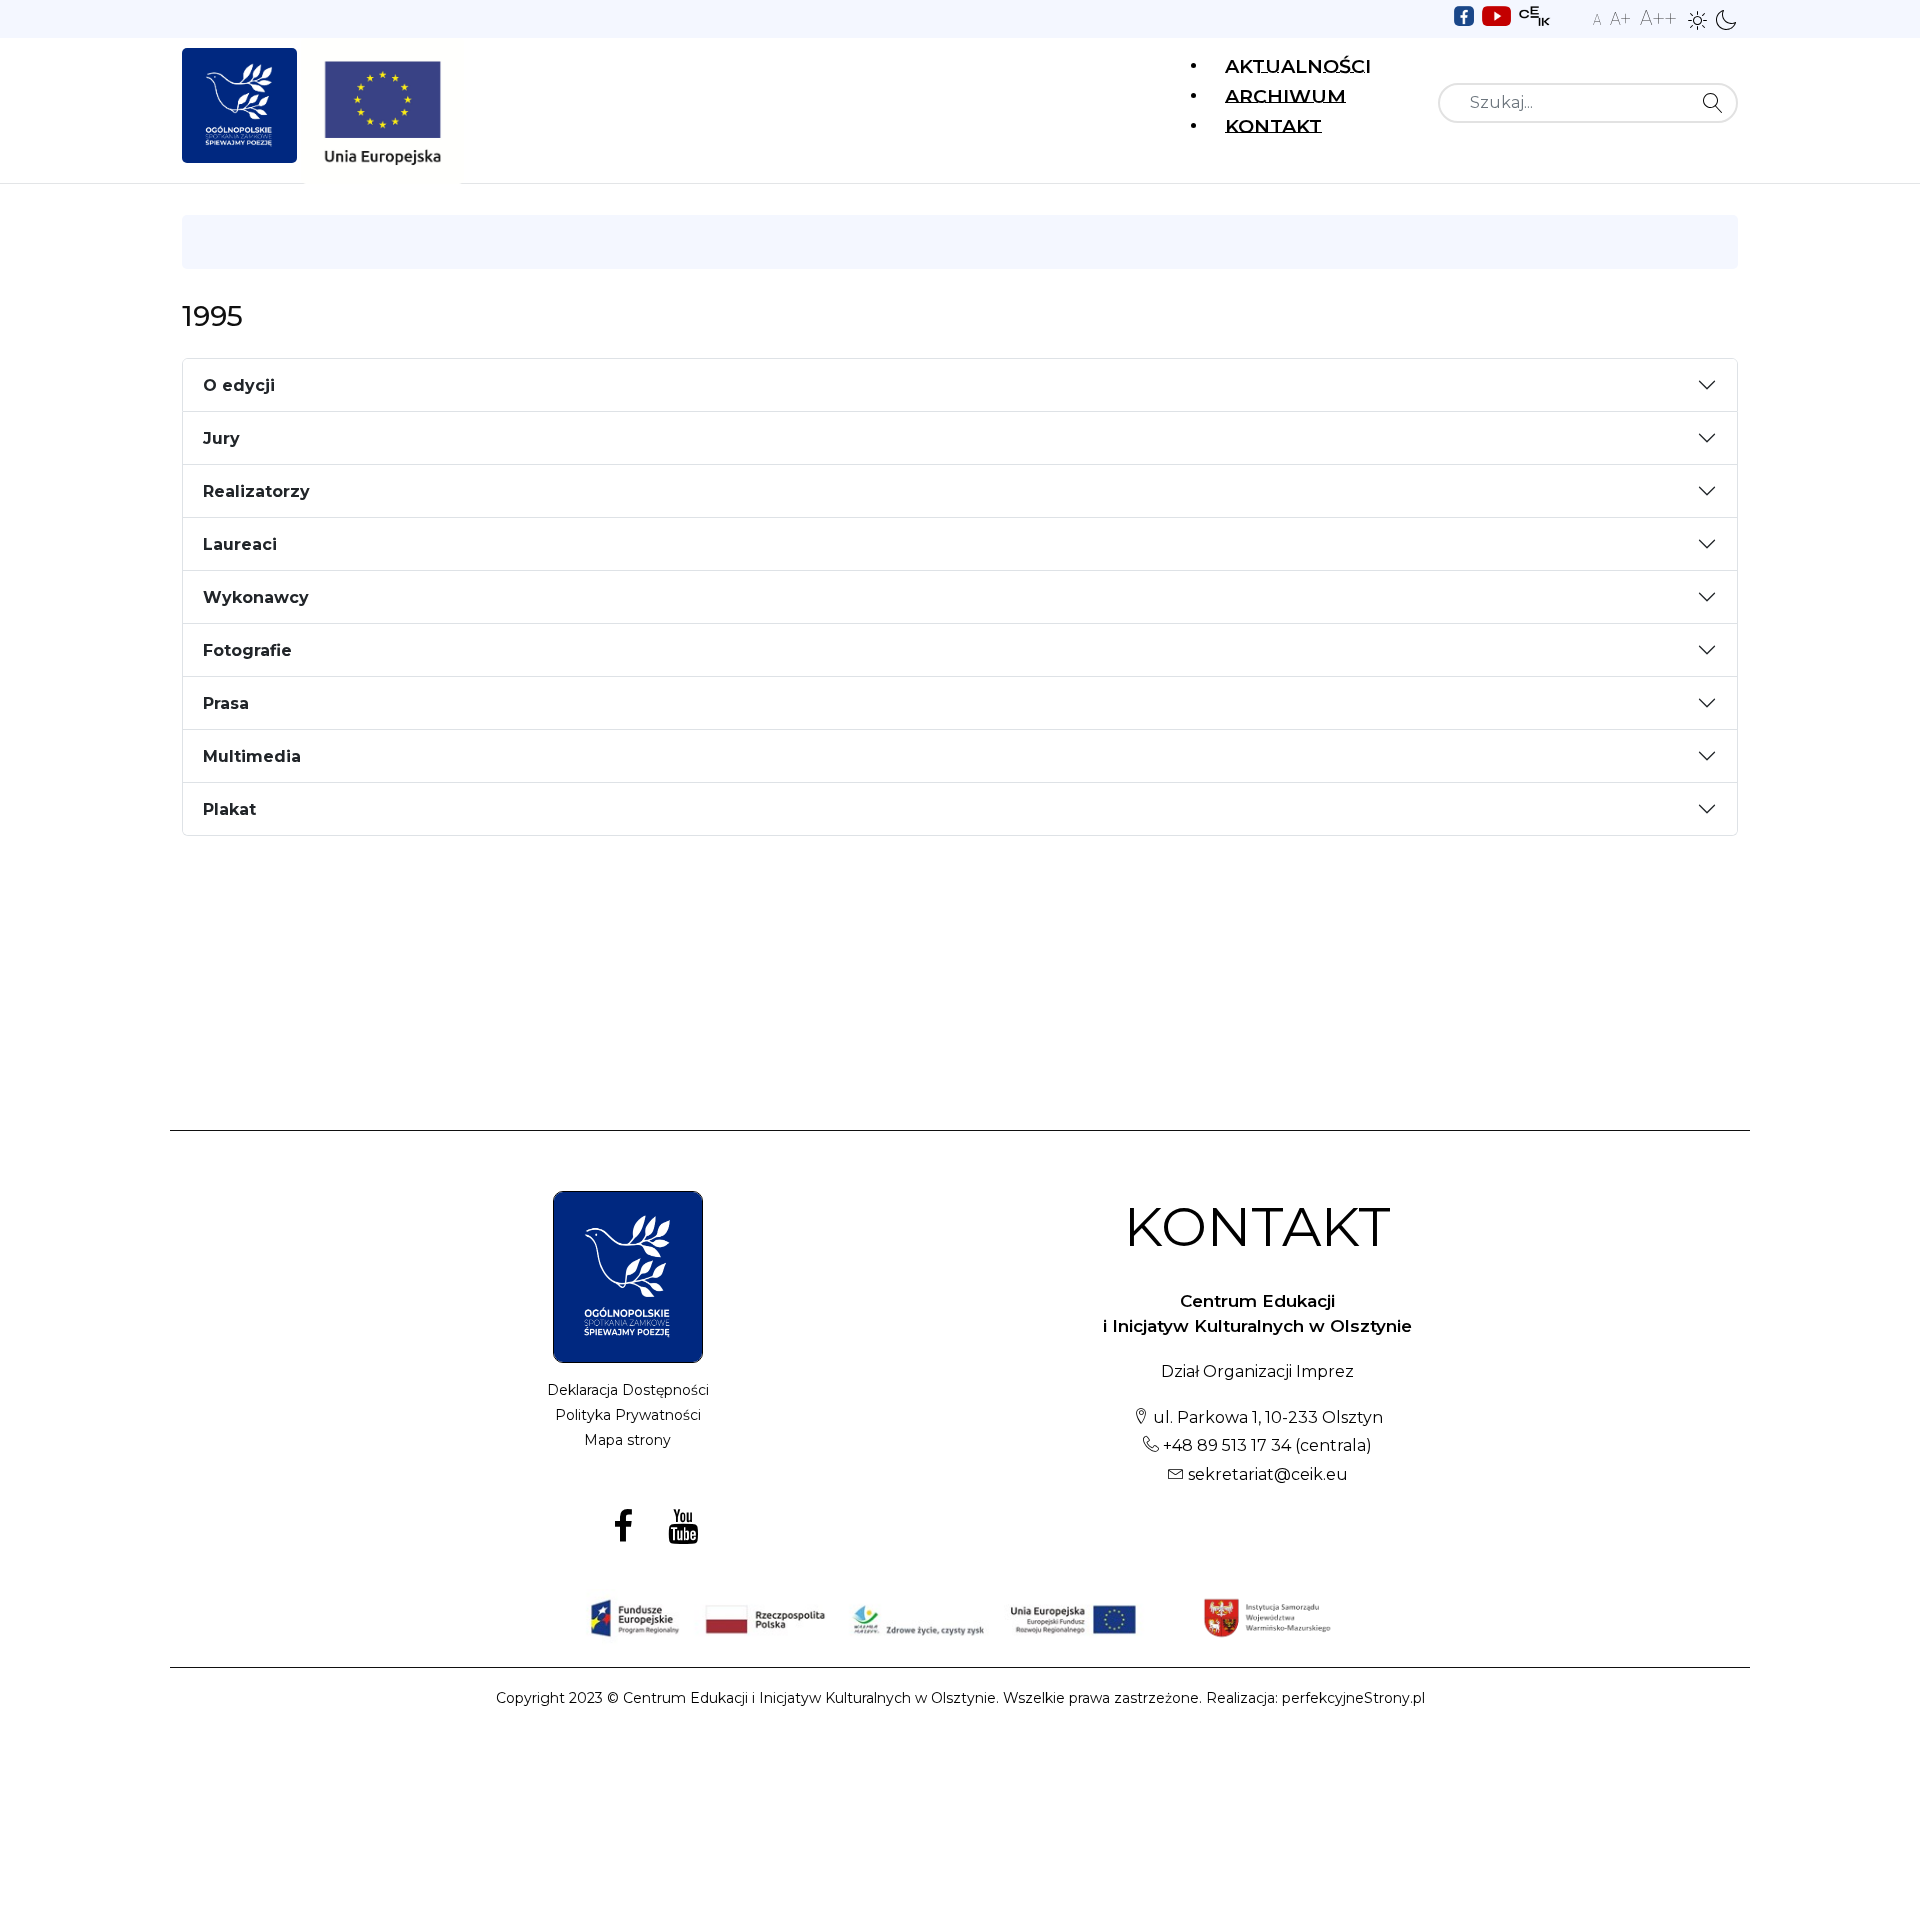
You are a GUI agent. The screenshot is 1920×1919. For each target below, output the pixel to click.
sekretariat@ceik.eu (1268, 1474)
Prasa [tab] (226, 703)
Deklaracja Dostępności (628, 1390)
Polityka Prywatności (628, 1415)
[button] (1698, 19)
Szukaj (1718, 103)
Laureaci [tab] (240, 544)
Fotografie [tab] (247, 650)
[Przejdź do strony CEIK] (1535, 14)
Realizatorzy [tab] (256, 491)
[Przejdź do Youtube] (1496, 14)
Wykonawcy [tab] (256, 597)
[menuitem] (1298, 64)
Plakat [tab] (229, 809)
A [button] (1597, 20)
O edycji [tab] (239, 385)
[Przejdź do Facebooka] (1464, 14)
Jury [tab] (221, 438)
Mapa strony (627, 1440)
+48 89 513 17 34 (1225, 1445)
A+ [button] (1620, 18)
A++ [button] (1658, 18)
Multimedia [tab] (252, 756)
